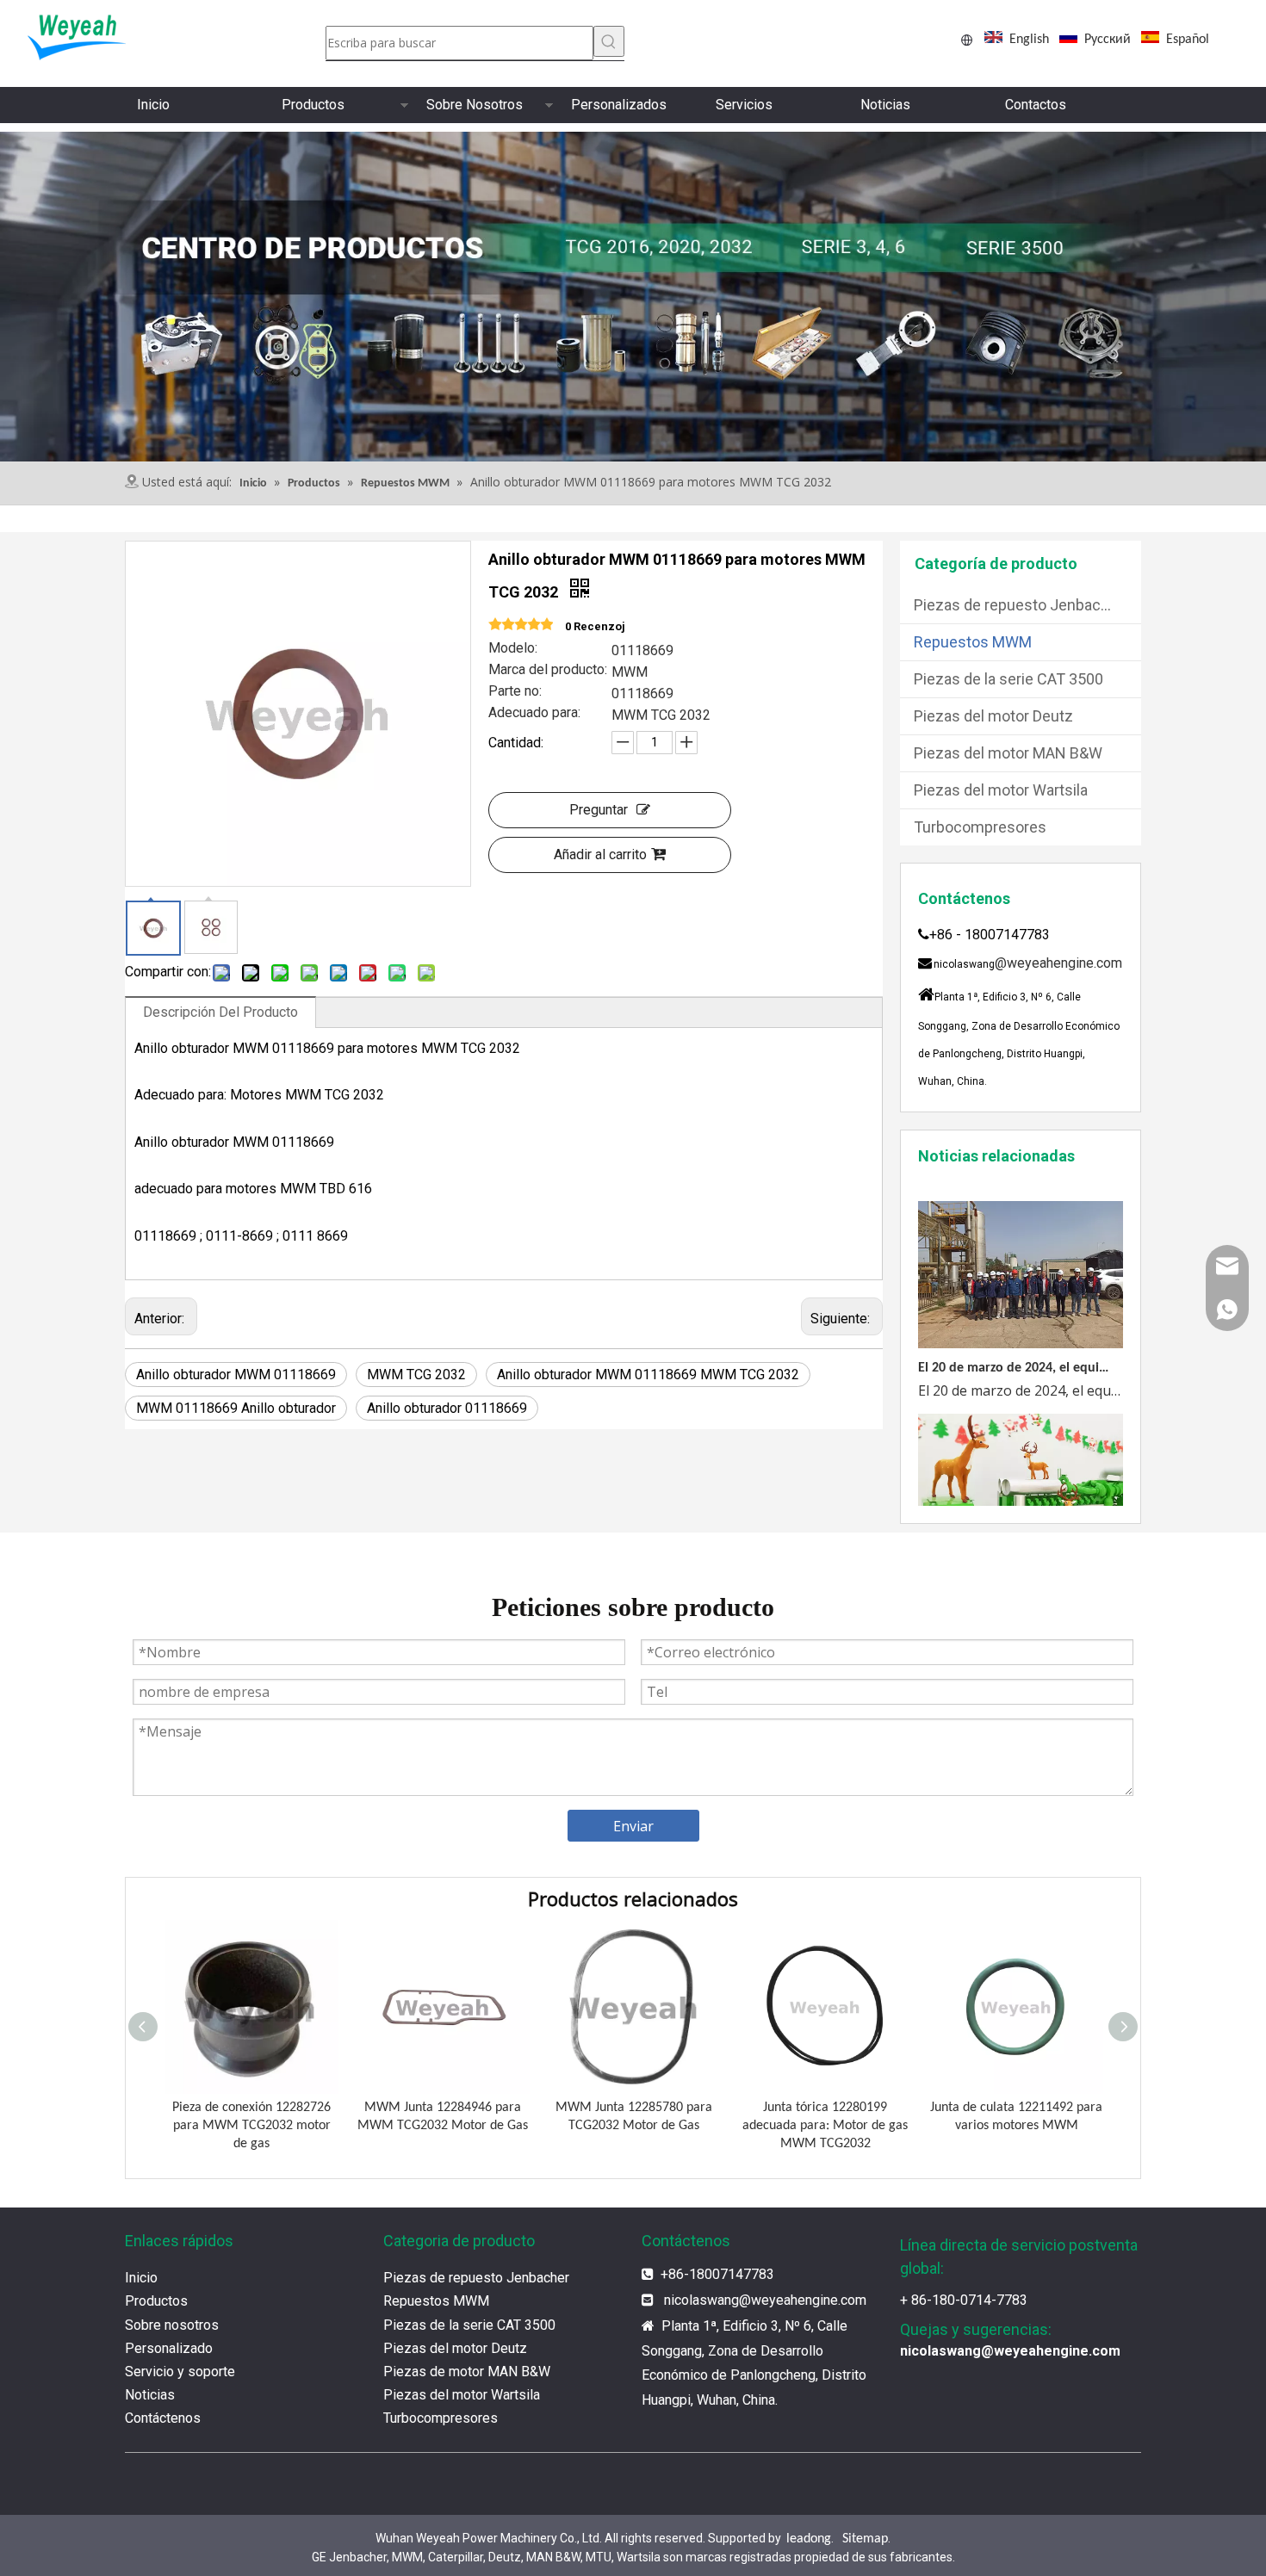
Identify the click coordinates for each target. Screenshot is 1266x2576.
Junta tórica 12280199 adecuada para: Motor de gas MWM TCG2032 (825, 2126)
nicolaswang (701, 2300)
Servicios (744, 105)
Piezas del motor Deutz (993, 716)
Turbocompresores (980, 827)
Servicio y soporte (180, 2372)
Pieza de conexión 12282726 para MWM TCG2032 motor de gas (251, 2126)
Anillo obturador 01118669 (447, 1408)
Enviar (633, 1826)
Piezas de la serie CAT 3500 (1008, 679)
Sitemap (865, 2539)
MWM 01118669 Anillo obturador (236, 1408)
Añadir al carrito (600, 855)
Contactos (1036, 105)
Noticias (885, 105)
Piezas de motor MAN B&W (467, 2372)
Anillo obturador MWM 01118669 (236, 1375)
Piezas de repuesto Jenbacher (1018, 605)
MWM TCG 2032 (416, 1375)
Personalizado (169, 2348)
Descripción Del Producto (220, 1012)
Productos (313, 105)
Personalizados (619, 105)
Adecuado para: (534, 714)
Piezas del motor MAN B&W (1008, 753)
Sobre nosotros (172, 2325)
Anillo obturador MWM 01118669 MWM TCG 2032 (648, 1375)
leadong (809, 2539)
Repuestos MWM (973, 642)
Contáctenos (163, 2418)
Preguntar (599, 810)
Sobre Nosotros (475, 105)
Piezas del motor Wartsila (1001, 790)
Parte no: (515, 692)
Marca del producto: (548, 671)
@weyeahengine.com (1058, 963)
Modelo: (513, 649)
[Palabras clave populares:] (609, 41)
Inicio (153, 105)
